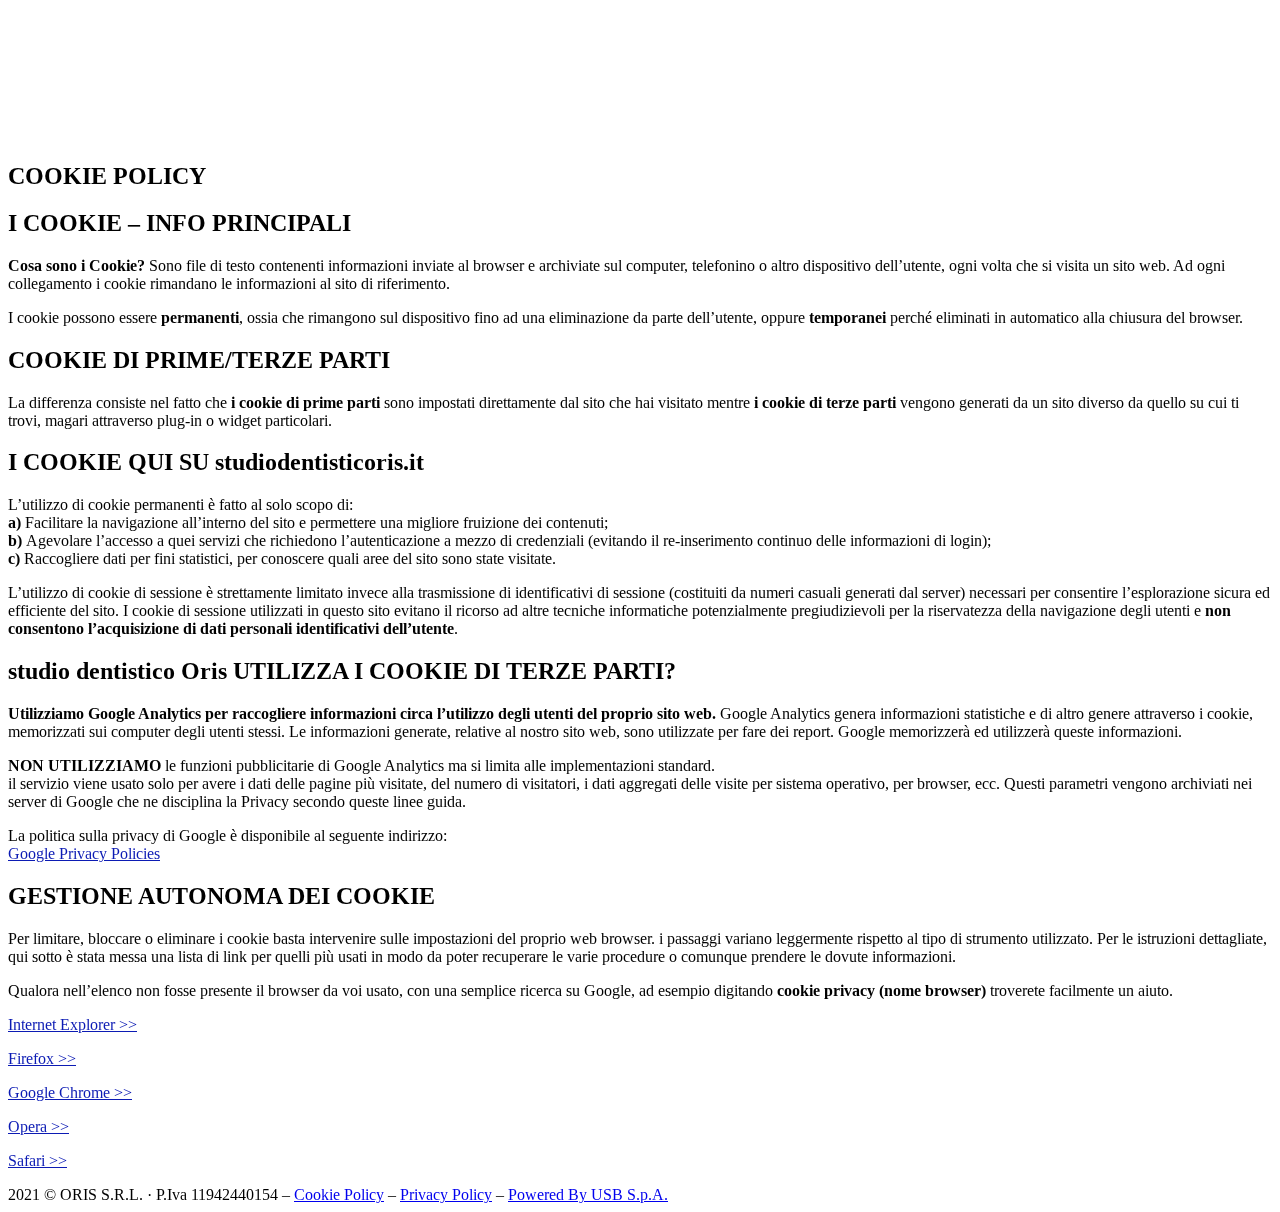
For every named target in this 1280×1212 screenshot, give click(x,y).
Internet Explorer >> (72, 1024)
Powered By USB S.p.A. (588, 1194)
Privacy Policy (446, 1194)
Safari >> (37, 1160)
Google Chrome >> (70, 1092)
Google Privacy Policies (84, 853)
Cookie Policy (339, 1194)
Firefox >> (42, 1058)
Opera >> (38, 1126)
